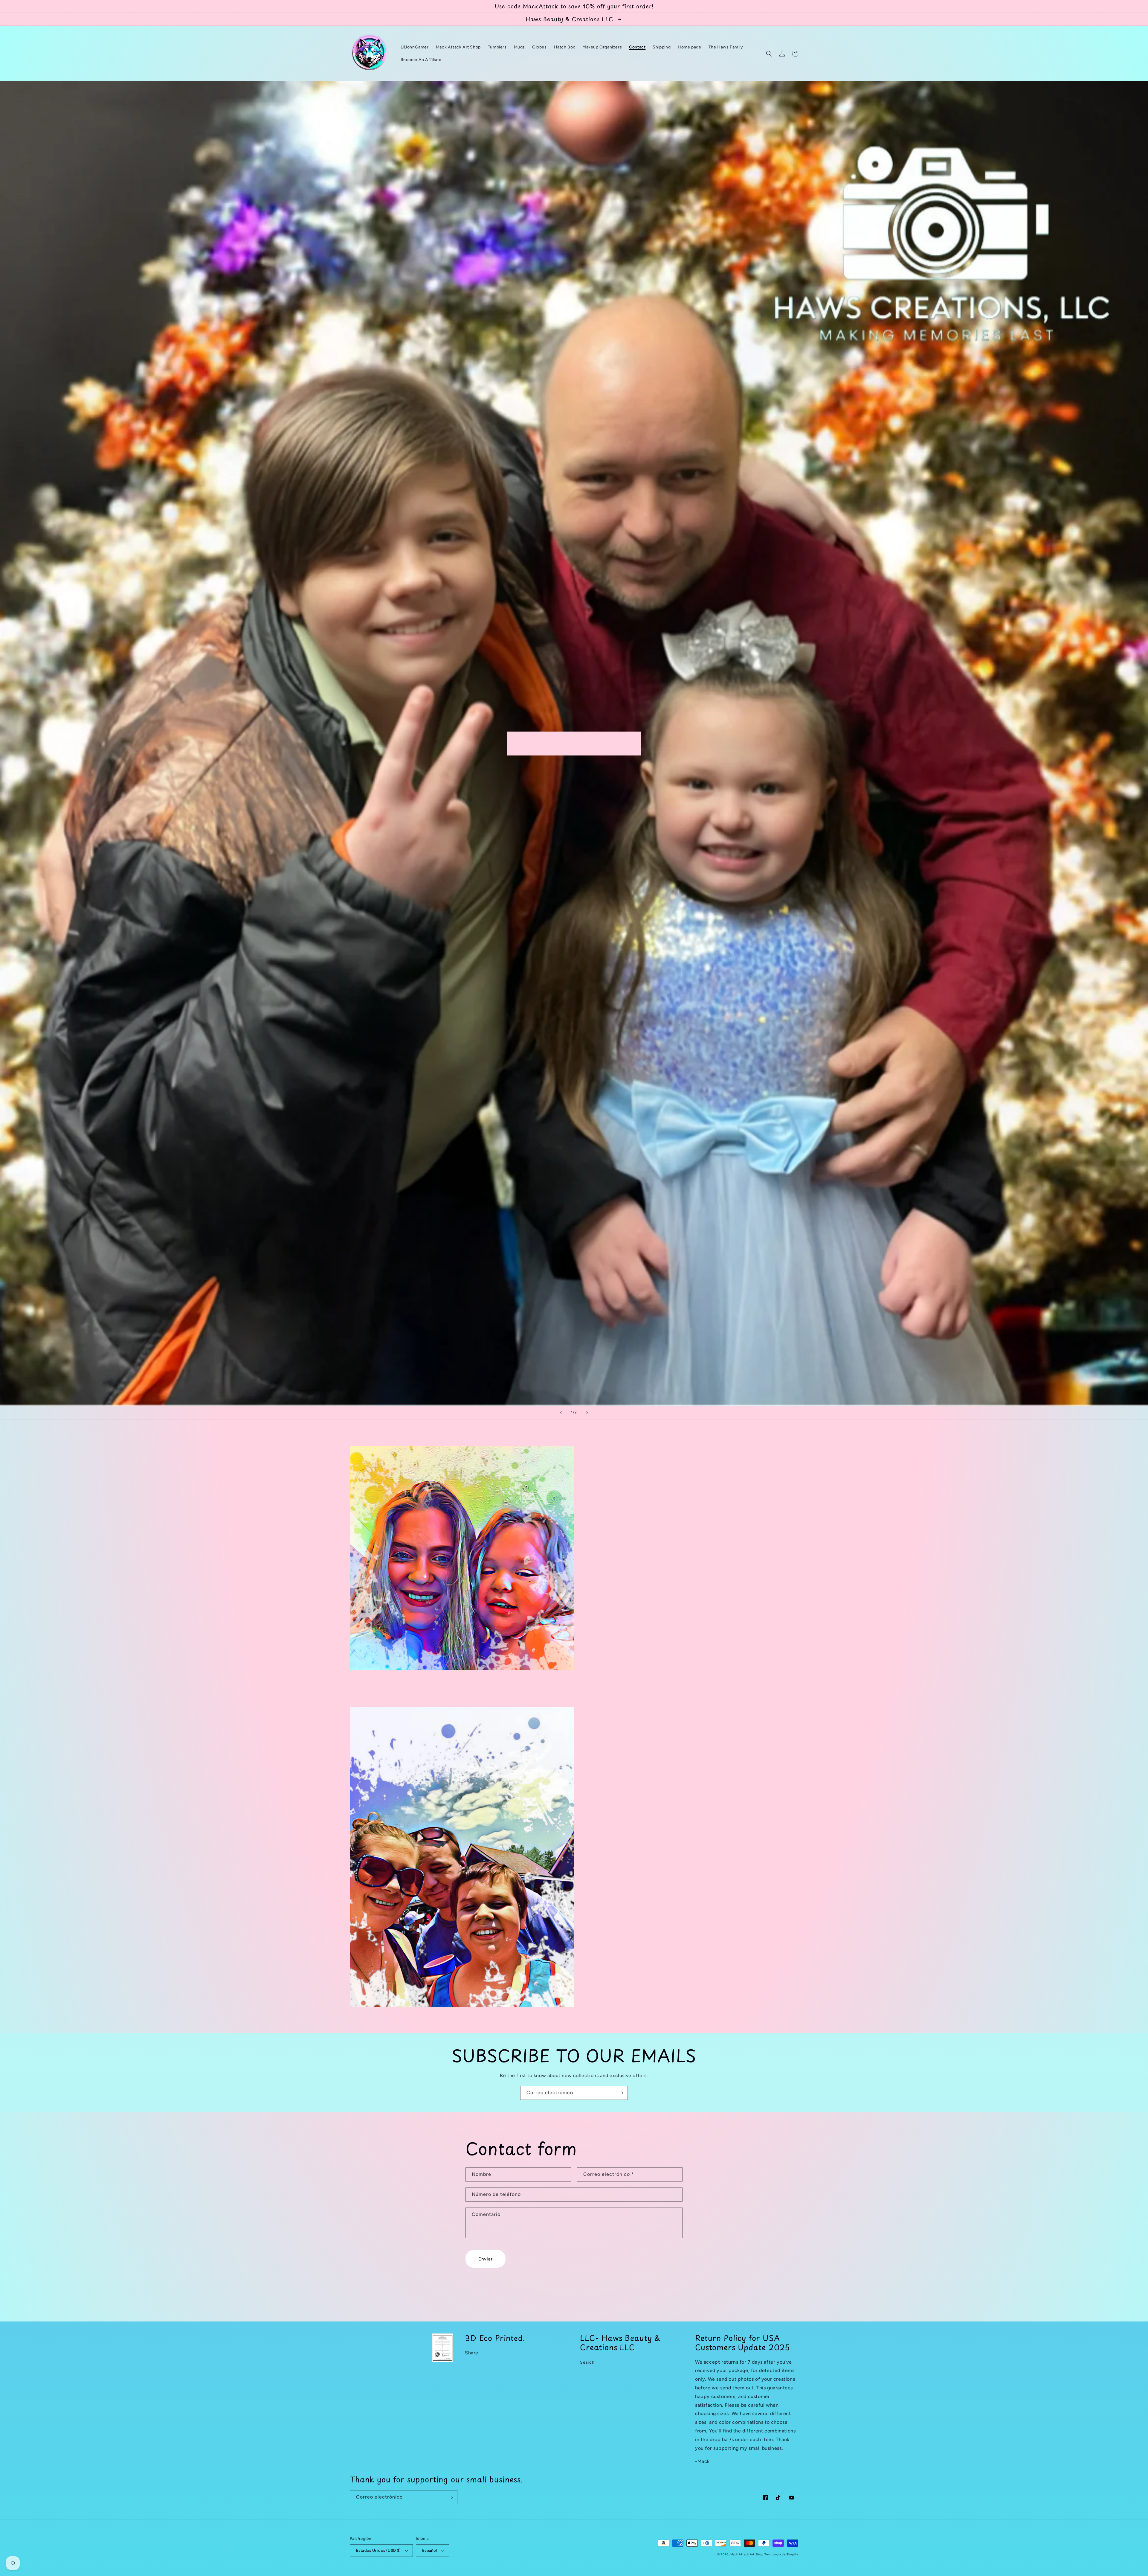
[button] (769, 54)
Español (430, 2550)
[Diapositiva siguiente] (587, 1413)
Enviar (486, 2259)
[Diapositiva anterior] (561, 1413)
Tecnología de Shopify (781, 2554)
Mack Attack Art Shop (747, 2554)
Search (587, 2362)
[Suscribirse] (621, 2093)
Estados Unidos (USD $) (378, 2550)
